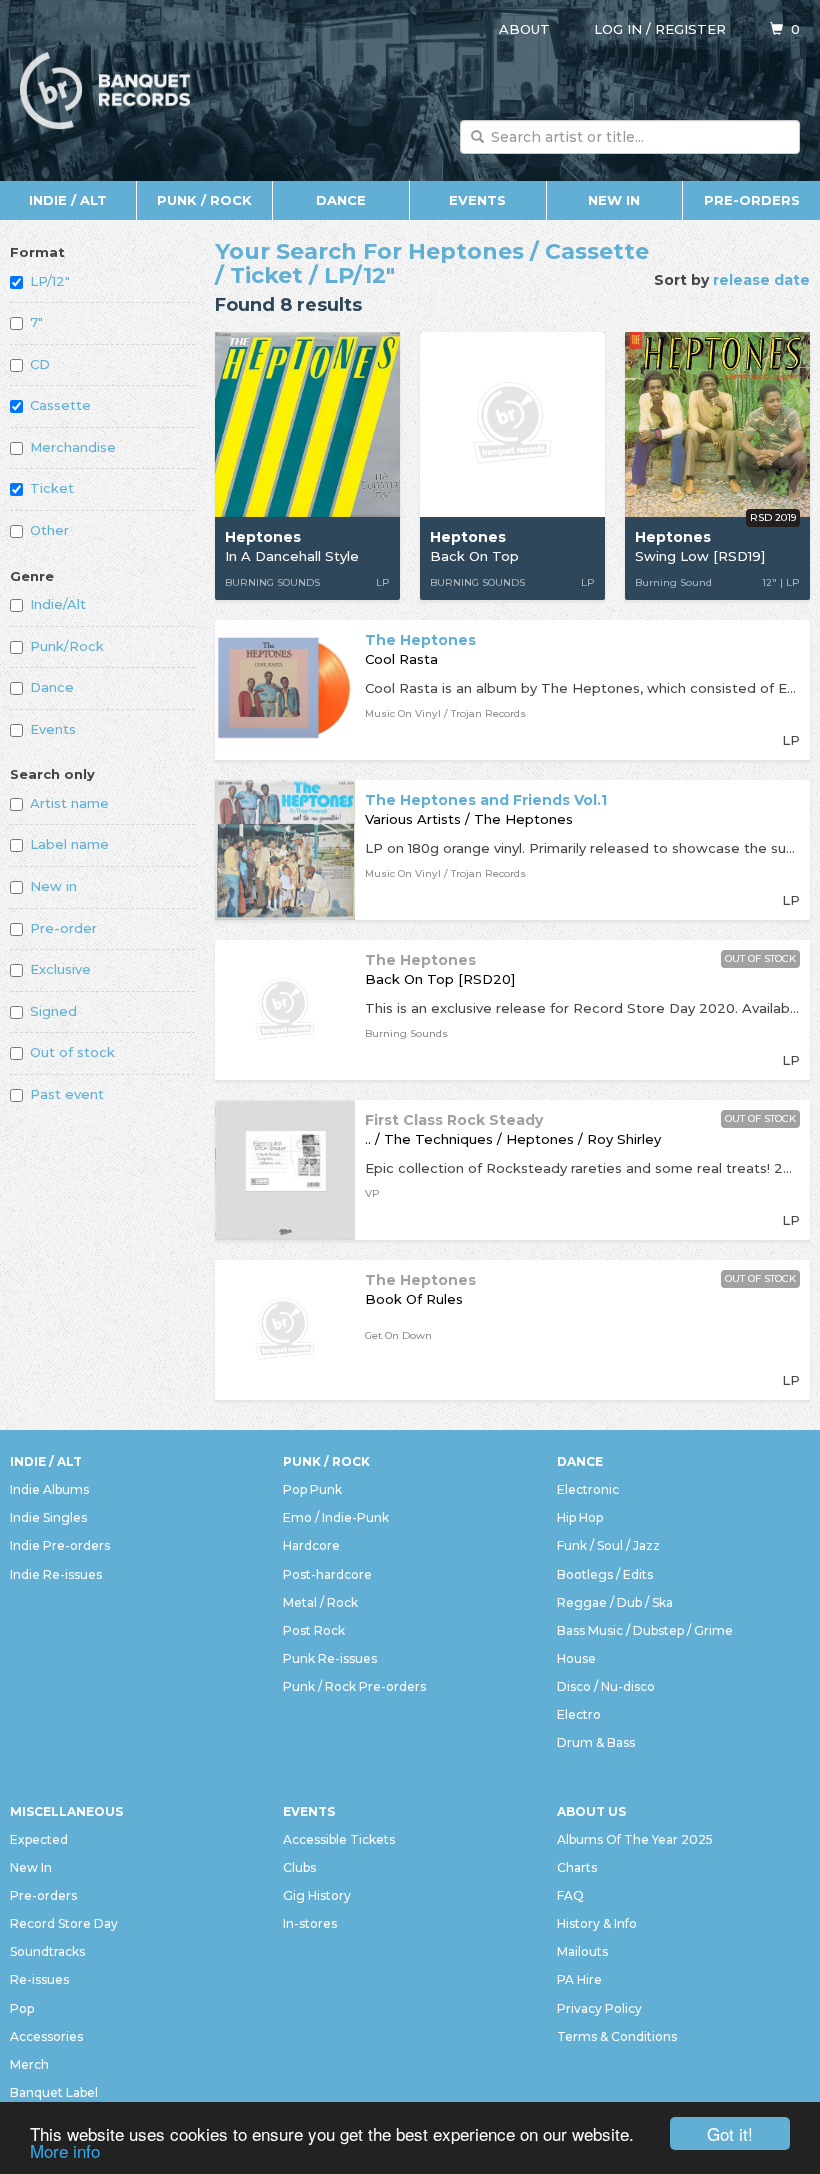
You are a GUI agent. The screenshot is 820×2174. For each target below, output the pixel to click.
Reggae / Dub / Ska (615, 1602)
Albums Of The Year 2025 (635, 1839)
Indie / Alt (68, 200)
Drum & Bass (596, 1742)
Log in (618, 29)
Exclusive (60, 969)
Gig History (317, 1895)
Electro (579, 1714)
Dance (341, 200)
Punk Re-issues (330, 1658)
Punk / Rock (204, 200)
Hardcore (311, 1545)
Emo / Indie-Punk (336, 1517)
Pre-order (63, 928)
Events (477, 200)
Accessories (46, 2036)
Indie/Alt (58, 604)
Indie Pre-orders (60, 1545)
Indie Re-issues (56, 1574)
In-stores (310, 1923)
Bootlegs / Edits (605, 1574)
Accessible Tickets (339, 1839)
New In (614, 200)
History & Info (597, 1923)
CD (40, 364)
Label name (69, 844)
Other (49, 530)
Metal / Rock (320, 1602)
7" (36, 322)
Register (690, 29)
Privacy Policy (599, 2008)
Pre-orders (752, 200)
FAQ (570, 1895)
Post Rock (314, 1630)
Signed (53, 1011)
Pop (22, 2008)
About (524, 29)
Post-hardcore (327, 1574)
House (576, 1658)
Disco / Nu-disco (606, 1686)
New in (53, 886)
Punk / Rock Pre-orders (354, 1686)
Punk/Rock (67, 646)
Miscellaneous (66, 1811)
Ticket (52, 488)
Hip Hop (580, 1517)
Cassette (60, 405)
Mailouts (582, 1951)
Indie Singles (48, 1517)
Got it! (730, 2133)
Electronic (588, 1489)
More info (65, 2150)
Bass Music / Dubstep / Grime (645, 1630)
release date (761, 280)
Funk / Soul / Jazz (608, 1545)
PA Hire (579, 1979)
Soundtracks (47, 1951)
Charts (577, 1867)
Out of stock (72, 1052)
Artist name (69, 803)
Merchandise (73, 447)
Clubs (299, 1867)
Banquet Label (54, 2092)
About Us (591, 1811)
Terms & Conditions (617, 2036)
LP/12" (50, 281)
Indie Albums (49, 1489)
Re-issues (39, 1979)
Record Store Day (64, 1923)
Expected (39, 1839)
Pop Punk (312, 1489)
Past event (67, 1094)
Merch (29, 2064)
